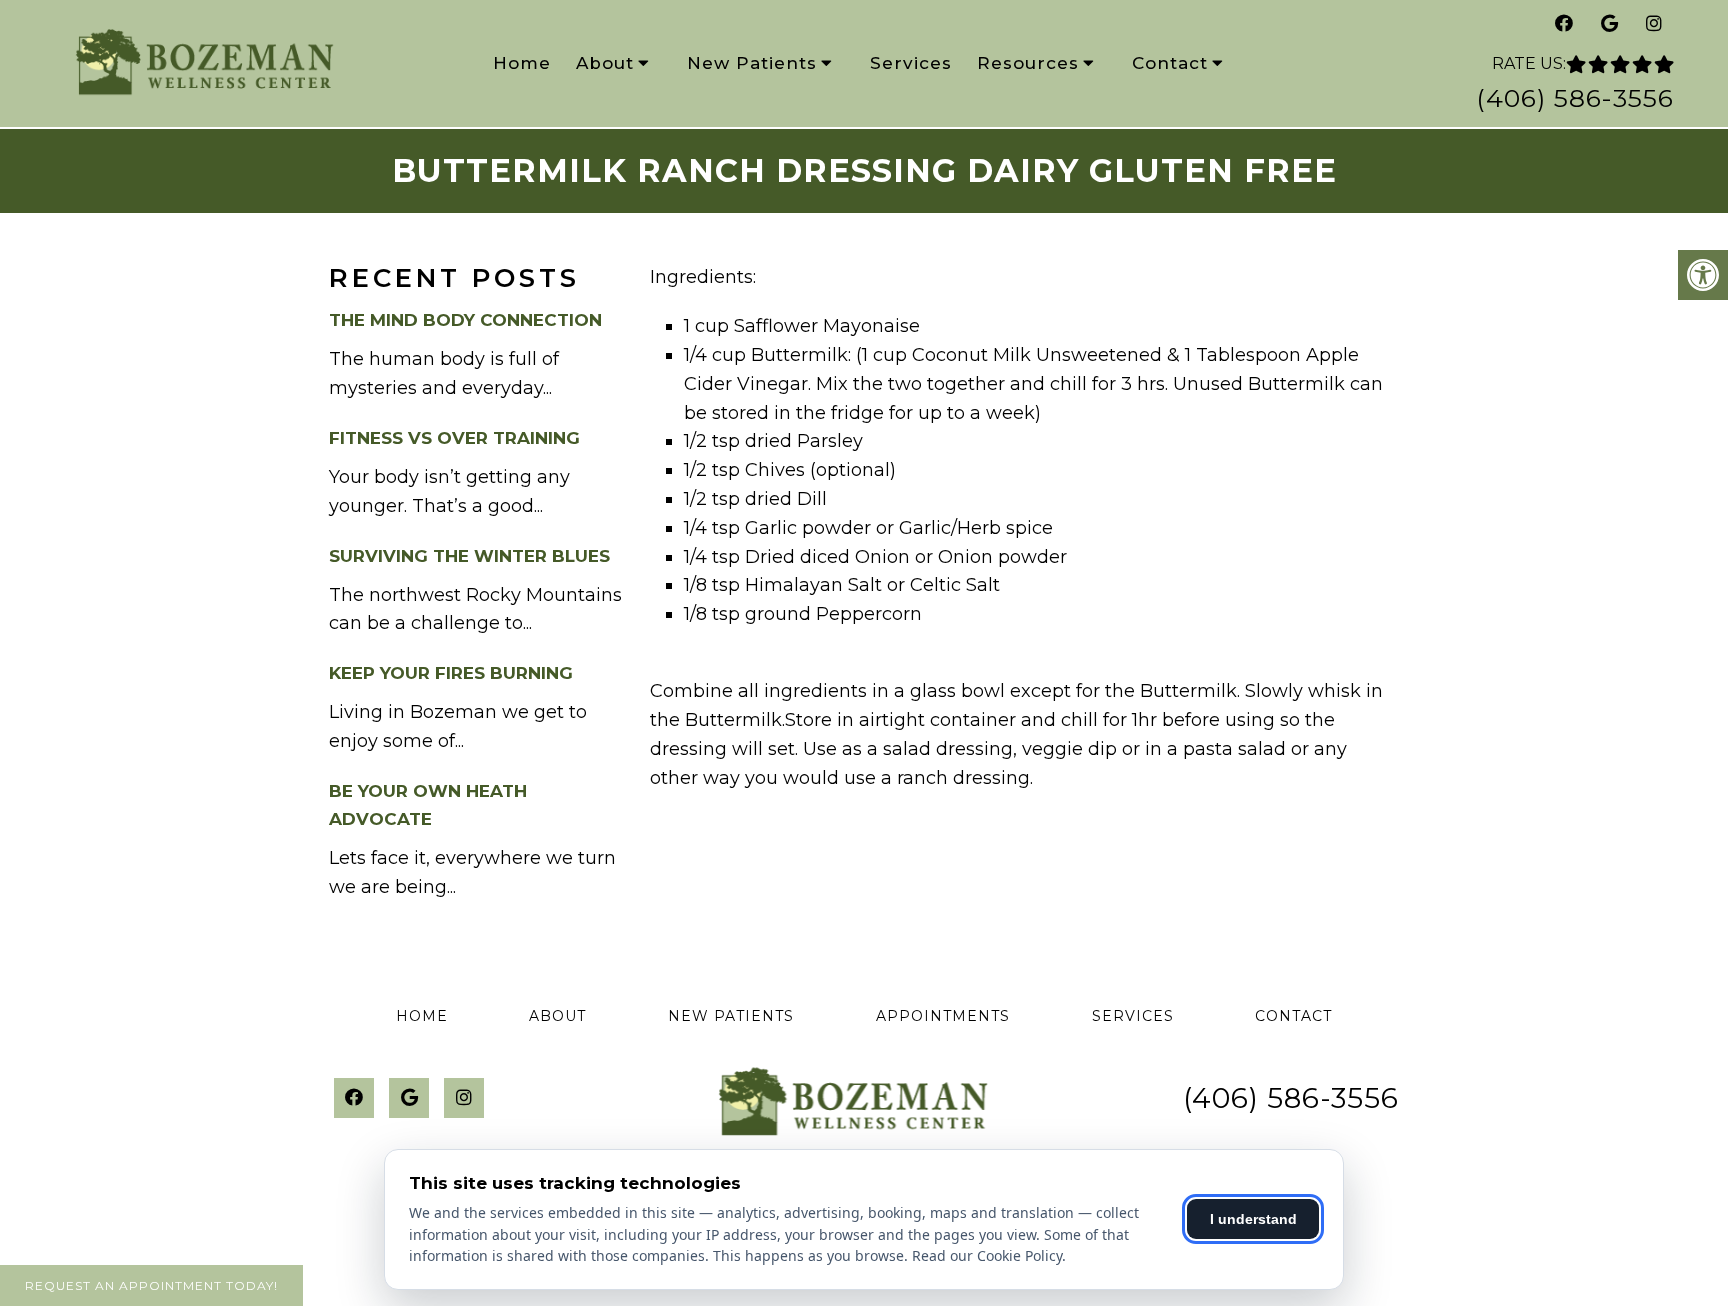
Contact (1170, 63)
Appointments (943, 1016)
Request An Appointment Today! (151, 1285)
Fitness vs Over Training (454, 438)
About (605, 63)
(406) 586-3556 (1575, 98)
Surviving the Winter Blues (469, 556)
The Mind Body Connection (465, 320)
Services (911, 63)
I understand (1253, 1219)
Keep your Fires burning (451, 673)
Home (522, 63)
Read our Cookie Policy (987, 1255)
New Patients (752, 63)
